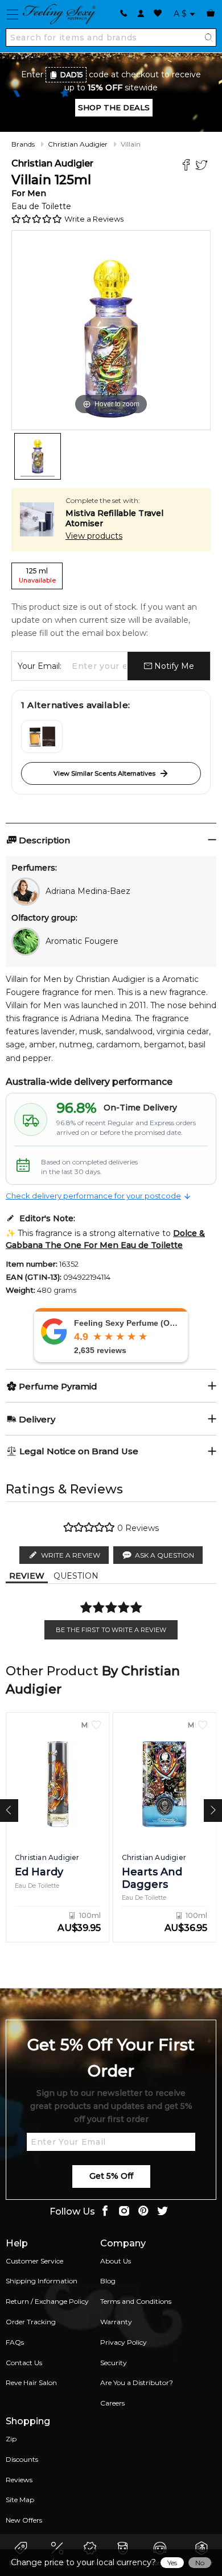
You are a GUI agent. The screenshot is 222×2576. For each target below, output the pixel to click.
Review (27, 1576)
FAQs (15, 2342)
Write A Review (71, 1555)
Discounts (22, 2459)
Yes (172, 2563)
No (200, 2563)
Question (76, 1576)
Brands (23, 144)
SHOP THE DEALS (114, 107)
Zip (11, 2439)
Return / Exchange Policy (47, 2301)
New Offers (24, 2520)
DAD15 (72, 75)
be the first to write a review (111, 1630)
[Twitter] (203, 166)
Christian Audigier (78, 144)
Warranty (116, 2322)
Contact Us (24, 2363)
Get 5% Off (111, 2176)
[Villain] (38, 456)
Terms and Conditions (136, 2301)
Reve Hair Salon (31, 2383)
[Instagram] (124, 2212)
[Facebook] (188, 166)
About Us (116, 2261)
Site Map (20, 2500)
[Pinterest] (143, 2212)
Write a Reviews (94, 219)
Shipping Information (42, 2281)
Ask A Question (165, 1555)
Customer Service (34, 2261)
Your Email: (40, 666)
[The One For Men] (42, 736)
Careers (112, 2403)
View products (94, 536)
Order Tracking (31, 2322)
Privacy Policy (124, 2342)
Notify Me (173, 666)
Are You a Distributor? (137, 2383)
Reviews (19, 2480)
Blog (108, 2281)
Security (114, 2363)
